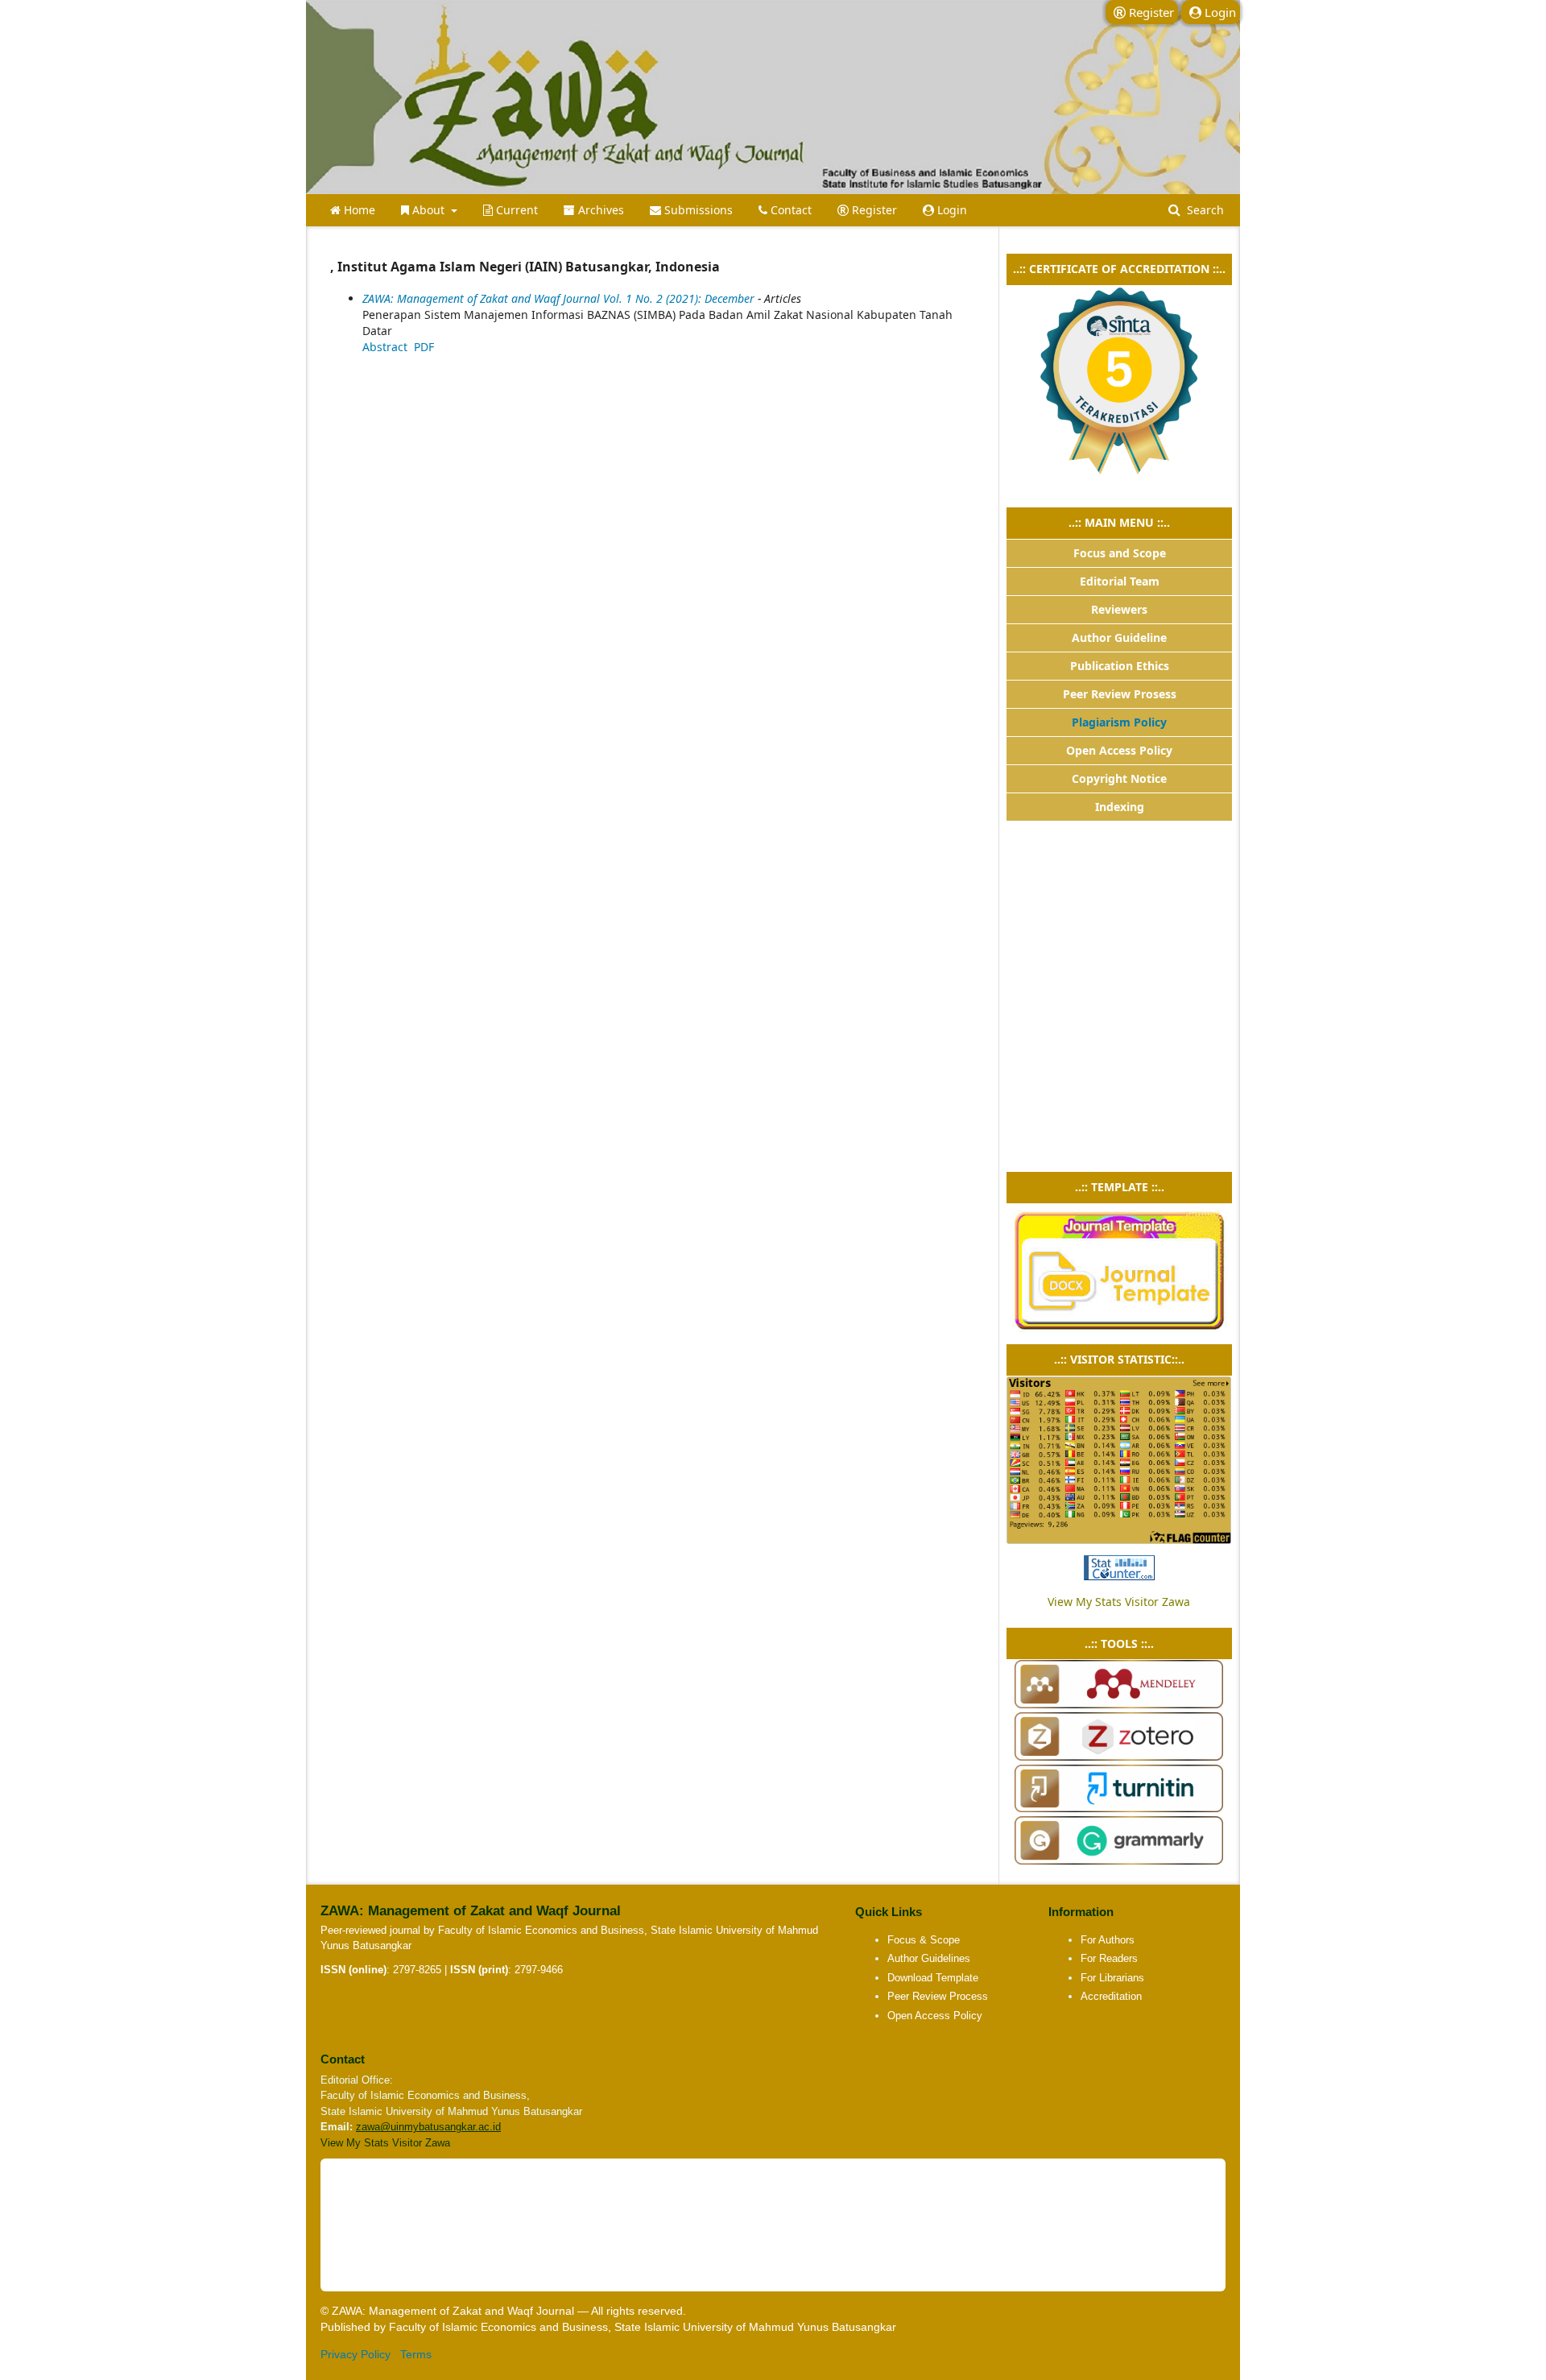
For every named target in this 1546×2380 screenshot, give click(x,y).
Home (358, 210)
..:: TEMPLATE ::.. (1120, 1187)
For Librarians (1112, 1978)
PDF (424, 347)
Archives (599, 210)
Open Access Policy (935, 2016)
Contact (790, 210)
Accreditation (1111, 1996)
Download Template (933, 1978)
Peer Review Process (938, 1996)
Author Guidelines (929, 1958)
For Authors (1108, 1940)
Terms (416, 2354)
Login (951, 210)
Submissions (697, 210)
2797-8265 (417, 1970)
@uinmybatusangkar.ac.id (440, 2127)
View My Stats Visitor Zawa (1119, 1602)
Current (515, 210)
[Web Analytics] (1119, 1568)
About (428, 210)
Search (1204, 210)
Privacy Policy (355, 2354)
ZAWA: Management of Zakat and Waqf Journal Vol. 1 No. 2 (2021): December (558, 298)
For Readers (1109, 1958)
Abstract (385, 347)
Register (873, 210)
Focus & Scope (924, 1940)
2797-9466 (539, 1970)
